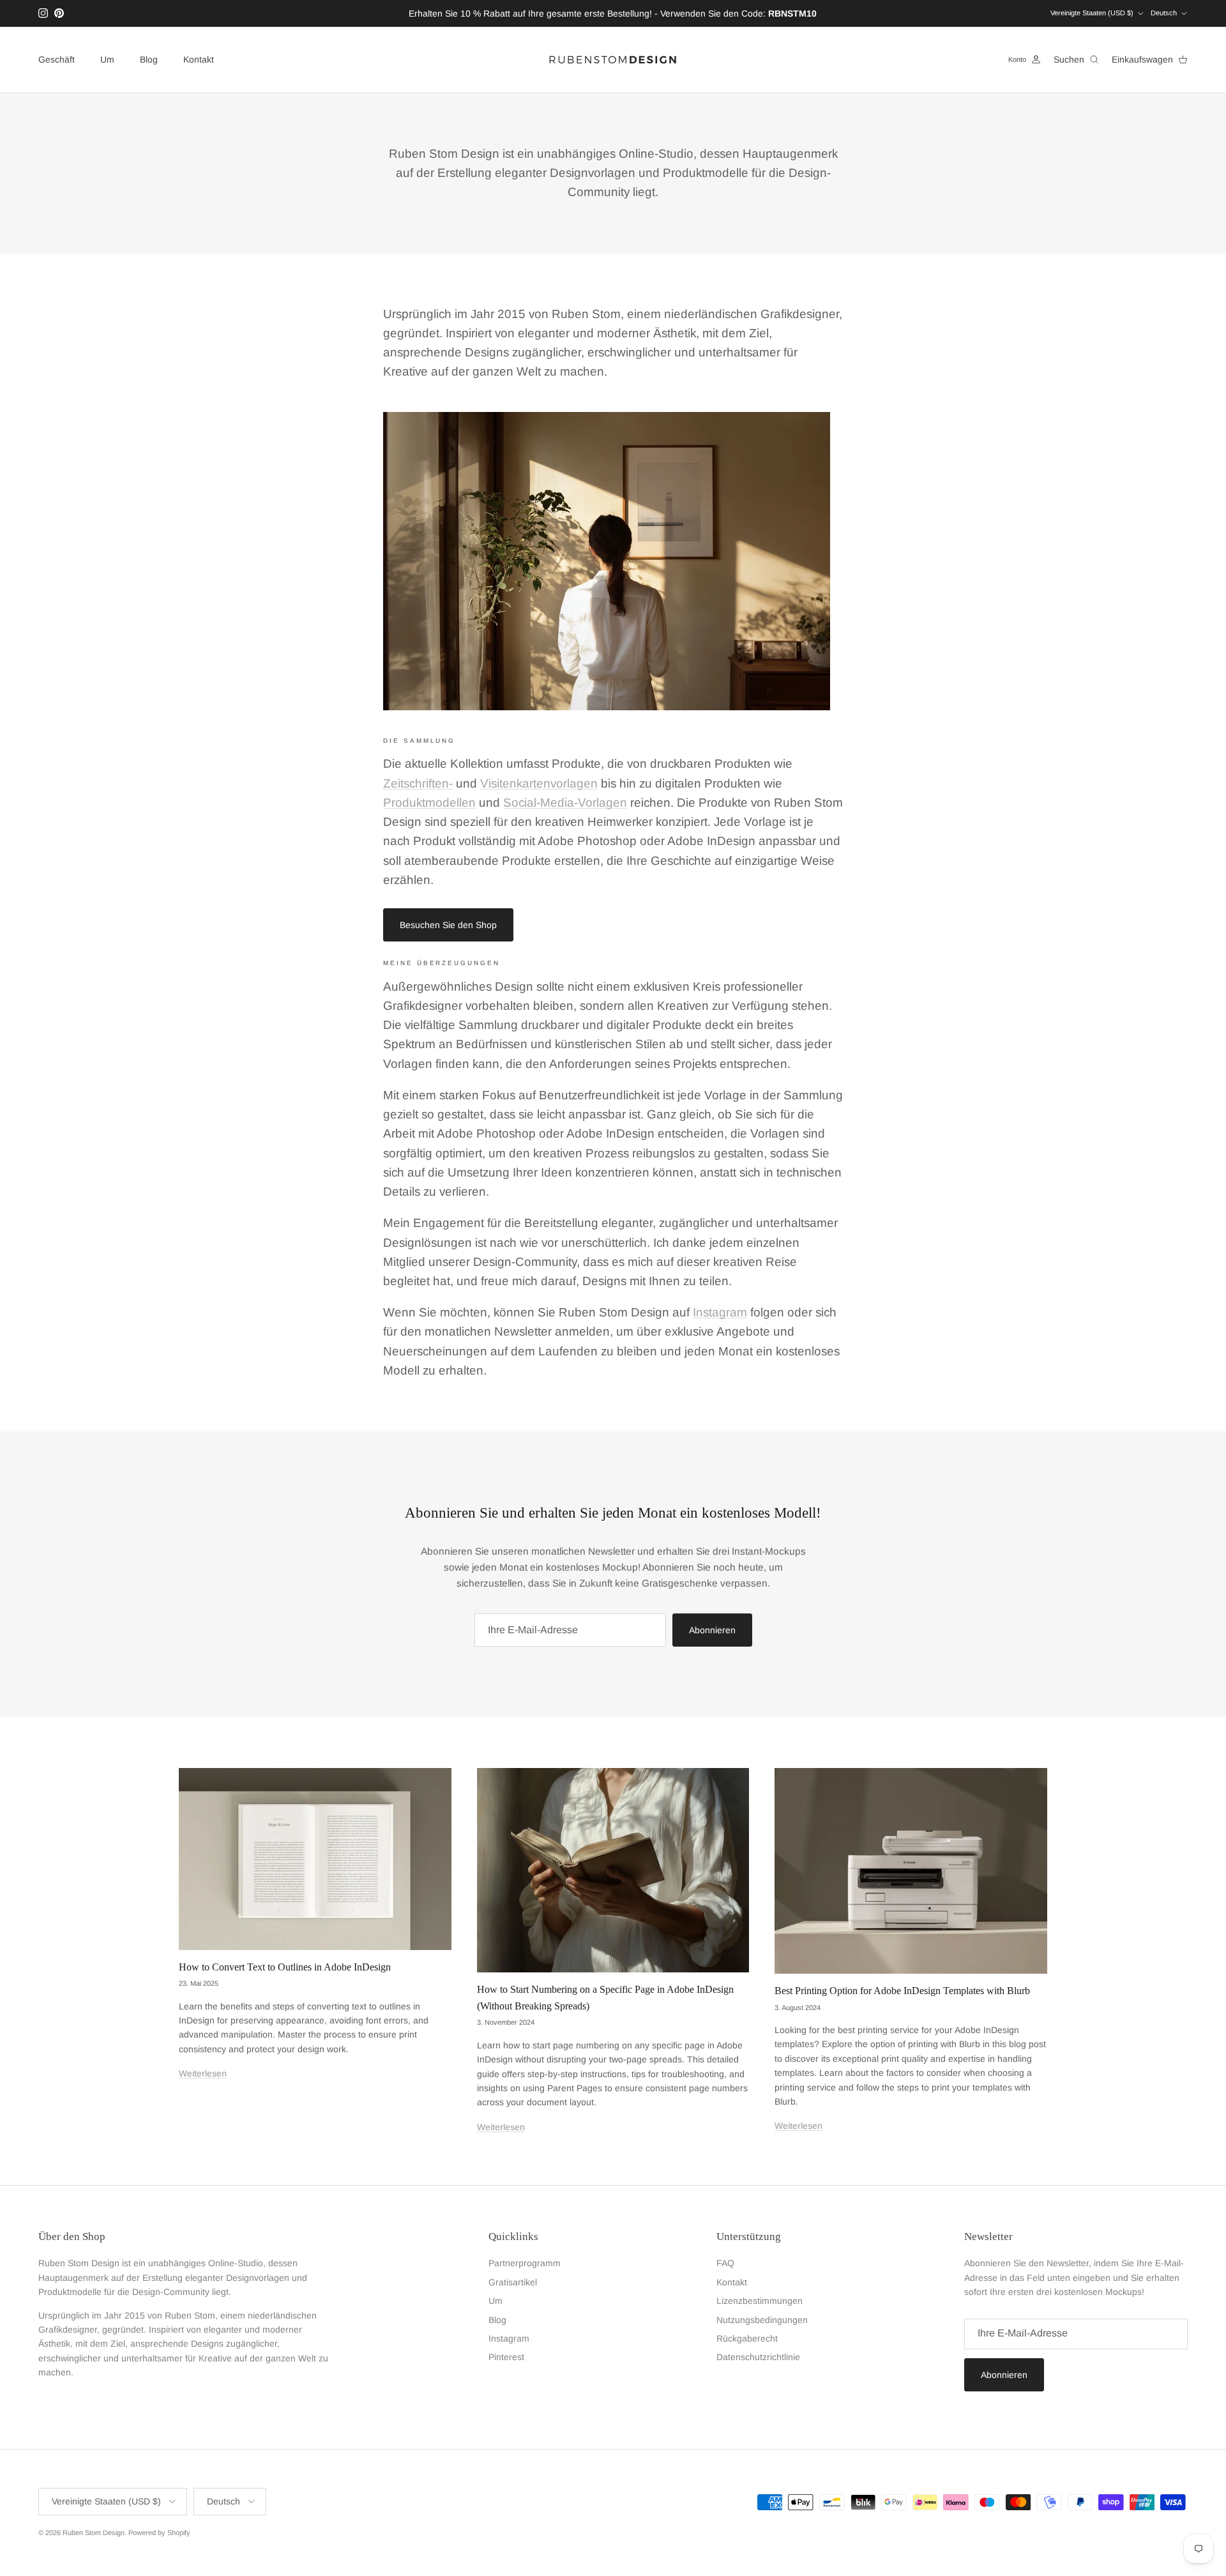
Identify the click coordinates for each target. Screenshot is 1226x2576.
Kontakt (199, 59)
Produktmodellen (429, 803)
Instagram (720, 1312)
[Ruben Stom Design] (613, 60)
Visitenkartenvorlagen (539, 783)
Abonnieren (712, 1630)
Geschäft (57, 59)
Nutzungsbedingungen (762, 2320)
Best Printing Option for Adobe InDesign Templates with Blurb (902, 1991)
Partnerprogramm (525, 2263)
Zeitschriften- (418, 783)
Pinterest (506, 2357)
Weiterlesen (203, 2073)
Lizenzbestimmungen (760, 2301)
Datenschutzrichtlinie (758, 2357)
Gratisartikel (513, 2282)
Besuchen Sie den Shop (448, 925)
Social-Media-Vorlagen (565, 803)
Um (107, 59)
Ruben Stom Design (94, 2533)
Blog (149, 59)
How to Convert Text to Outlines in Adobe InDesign (285, 1967)
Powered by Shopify (159, 2533)
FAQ (725, 2263)
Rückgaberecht (747, 2338)
